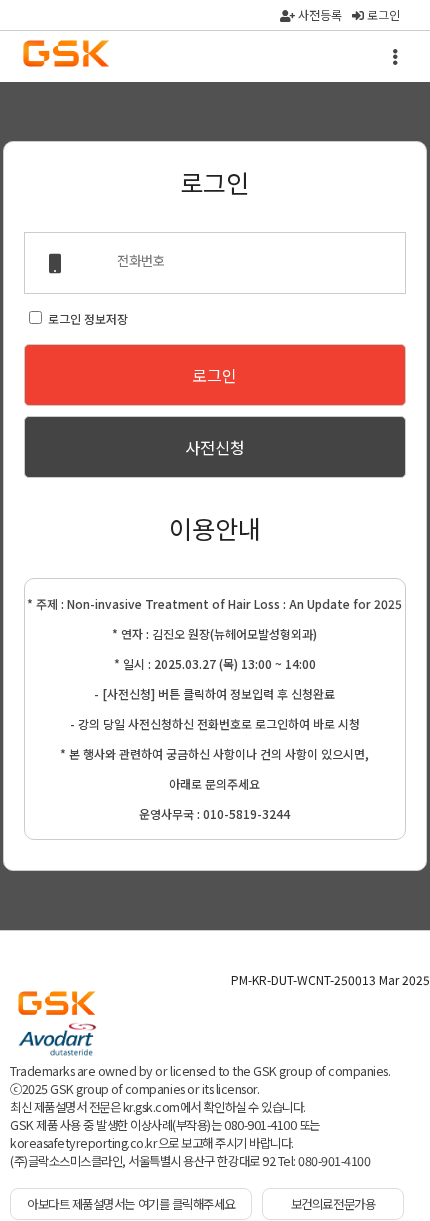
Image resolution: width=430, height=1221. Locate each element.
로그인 (382, 14)
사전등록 (318, 14)
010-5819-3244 (246, 813)
